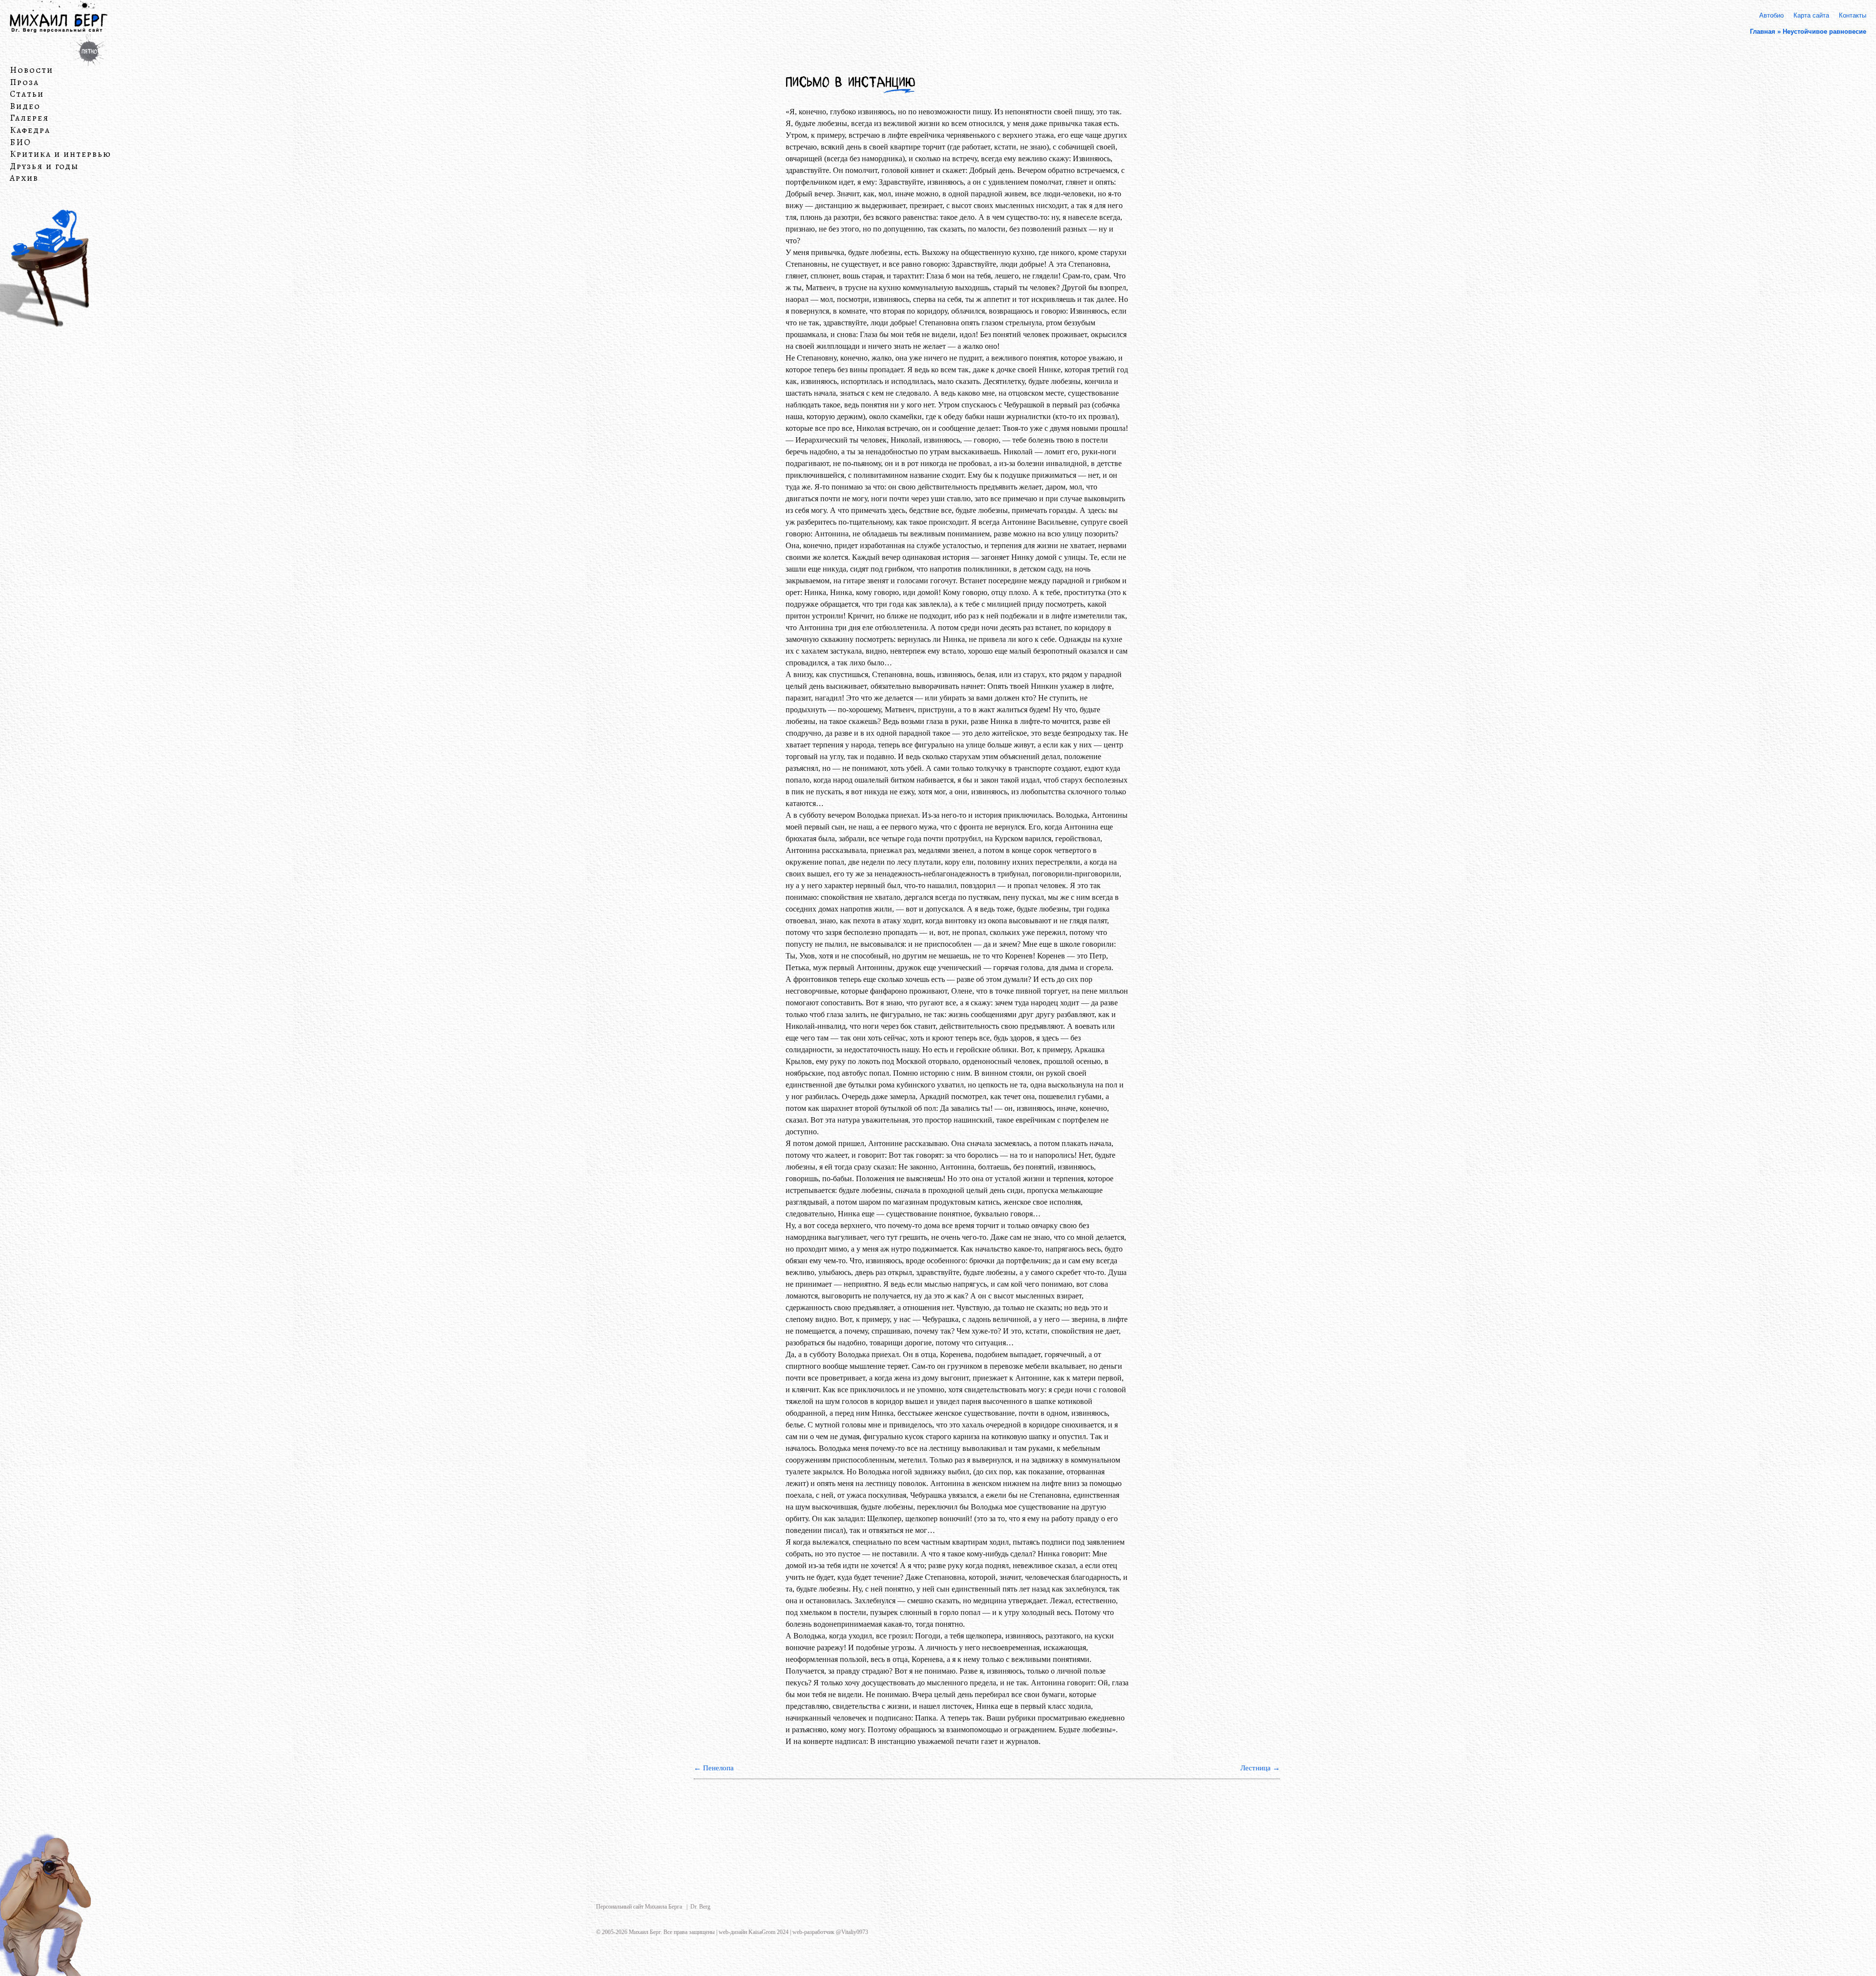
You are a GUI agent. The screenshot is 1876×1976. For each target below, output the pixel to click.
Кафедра (30, 130)
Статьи (27, 94)
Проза (24, 82)
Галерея (29, 118)
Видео (25, 106)
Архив (24, 178)
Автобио (1771, 15)
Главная (1763, 32)
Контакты (1853, 15)
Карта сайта (1811, 15)
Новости (32, 70)
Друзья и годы (44, 167)
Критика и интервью (61, 154)
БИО (21, 142)
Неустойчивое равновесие (1824, 32)
